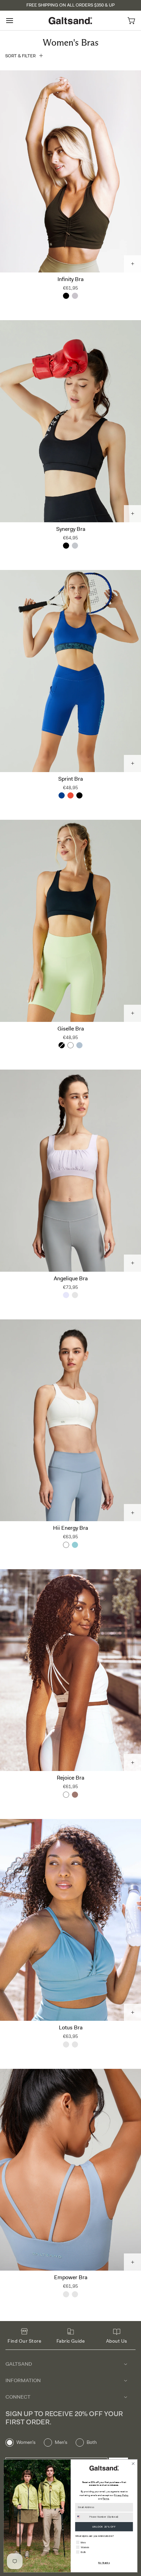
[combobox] (81, 2517)
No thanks (104, 2563)
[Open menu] (16, 20)
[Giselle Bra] (70, 921)
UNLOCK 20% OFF (104, 2527)
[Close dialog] (133, 2464)
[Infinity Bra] (70, 171)
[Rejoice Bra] (70, 1670)
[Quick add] (132, 264)
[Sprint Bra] (70, 671)
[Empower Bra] (70, 2170)
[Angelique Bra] (70, 1171)
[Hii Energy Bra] (70, 1420)
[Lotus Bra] (70, 1920)
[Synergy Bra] (70, 421)
